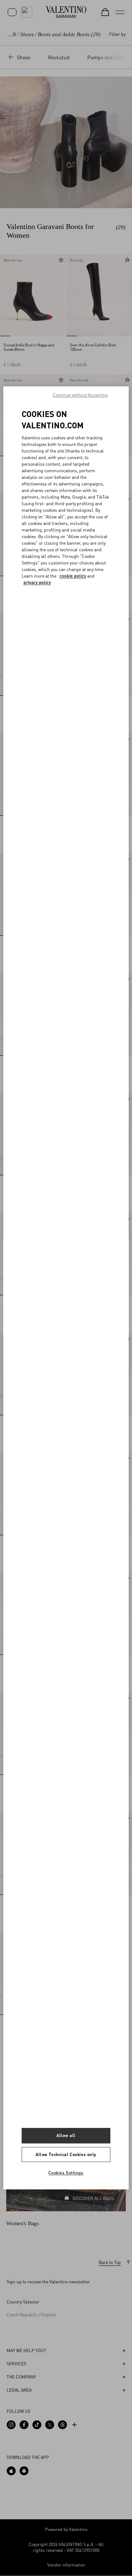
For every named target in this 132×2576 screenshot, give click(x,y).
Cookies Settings (66, 2173)
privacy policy (37, 583)
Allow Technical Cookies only (66, 2154)
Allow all (66, 2135)
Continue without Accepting (80, 395)
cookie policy (73, 576)
